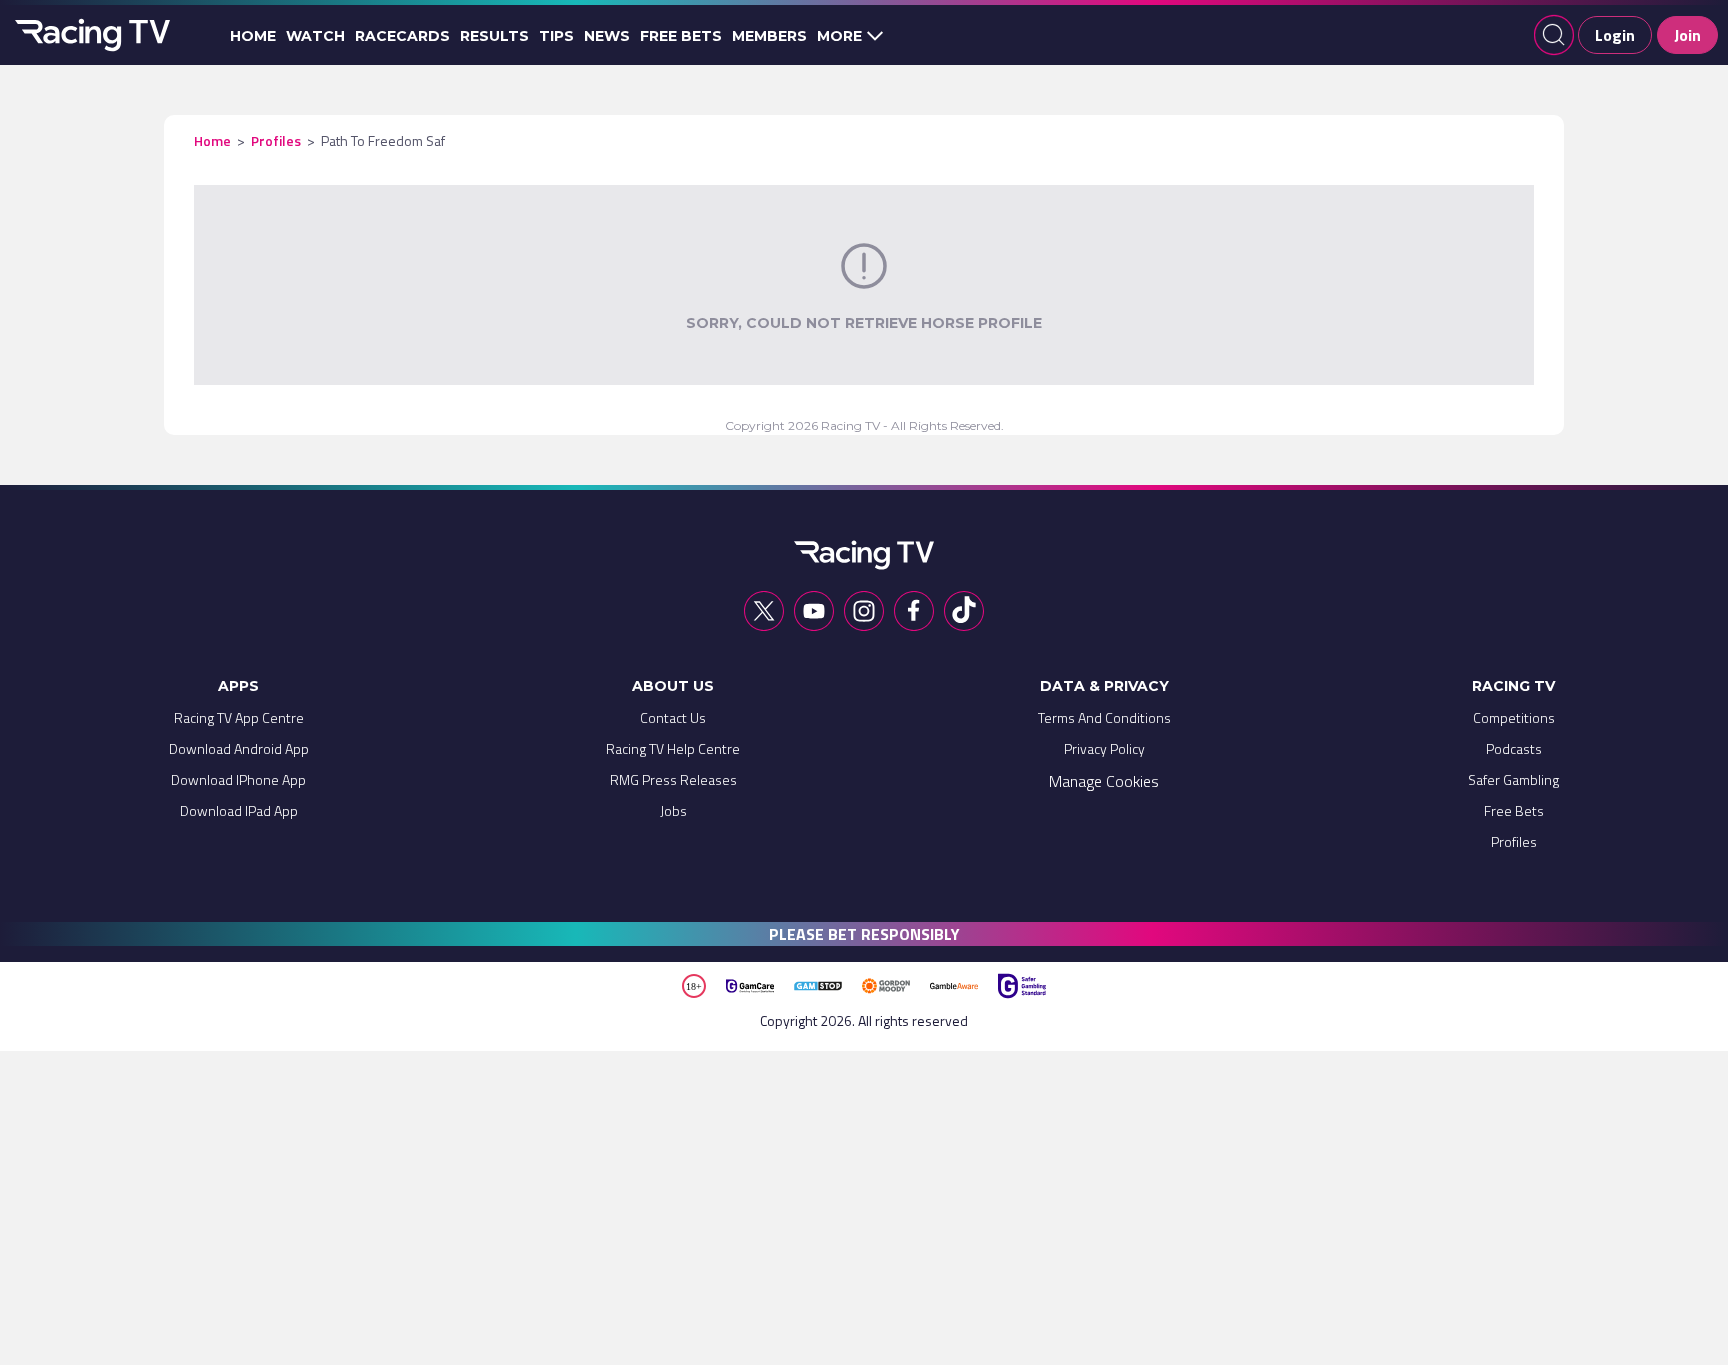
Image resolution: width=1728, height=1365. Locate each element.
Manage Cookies (1104, 781)
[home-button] (90, 35)
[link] (239, 722)
